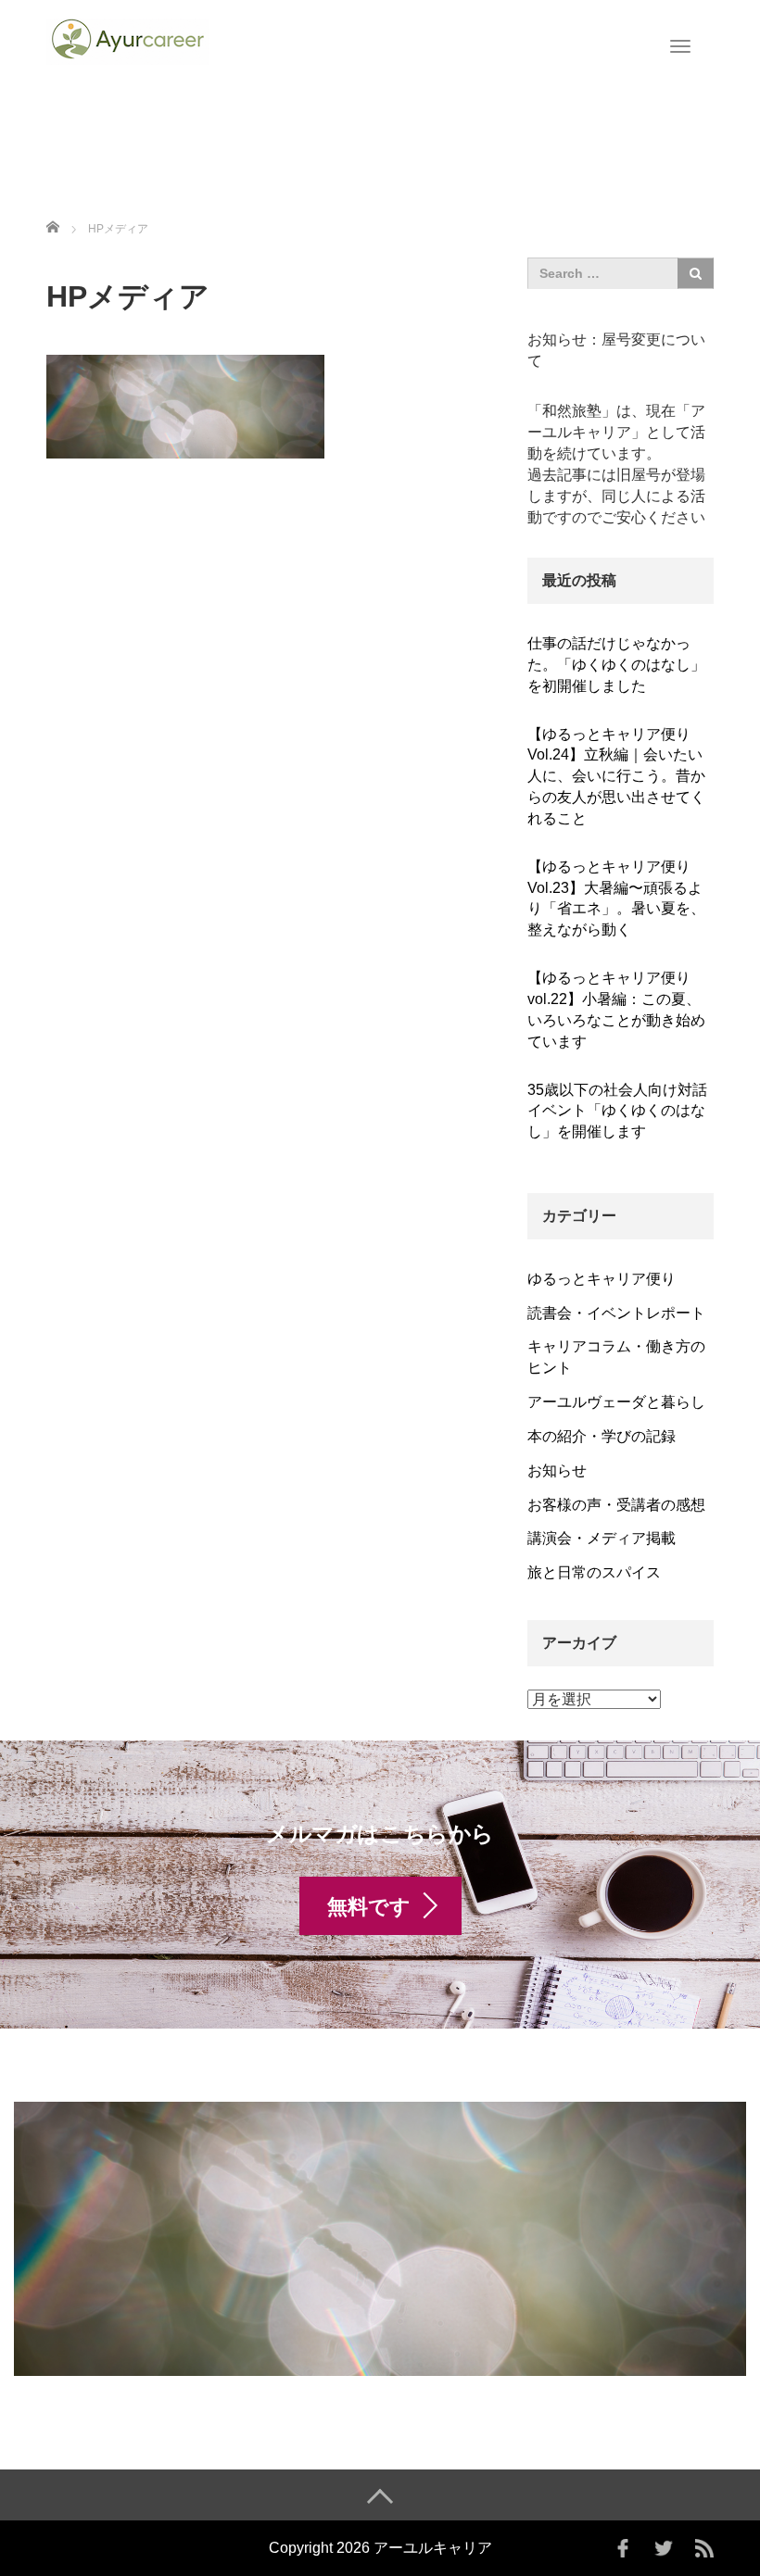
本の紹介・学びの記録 (602, 1436)
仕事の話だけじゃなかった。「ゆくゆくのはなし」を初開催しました (616, 665)
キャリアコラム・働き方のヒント (616, 1357)
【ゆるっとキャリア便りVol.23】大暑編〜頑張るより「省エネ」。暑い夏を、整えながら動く (616, 898)
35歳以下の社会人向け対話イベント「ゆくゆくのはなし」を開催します (617, 1111)
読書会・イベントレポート (616, 1313)
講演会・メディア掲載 (602, 1538)
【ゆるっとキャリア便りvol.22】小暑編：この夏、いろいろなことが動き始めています (616, 1010)
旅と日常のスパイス (594, 1572)
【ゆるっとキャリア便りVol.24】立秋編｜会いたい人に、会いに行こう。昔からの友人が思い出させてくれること (616, 776)
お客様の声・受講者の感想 (616, 1505)
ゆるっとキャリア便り (602, 1279)
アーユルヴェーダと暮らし (616, 1402)
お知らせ (557, 1470)
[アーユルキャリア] (128, 40)
